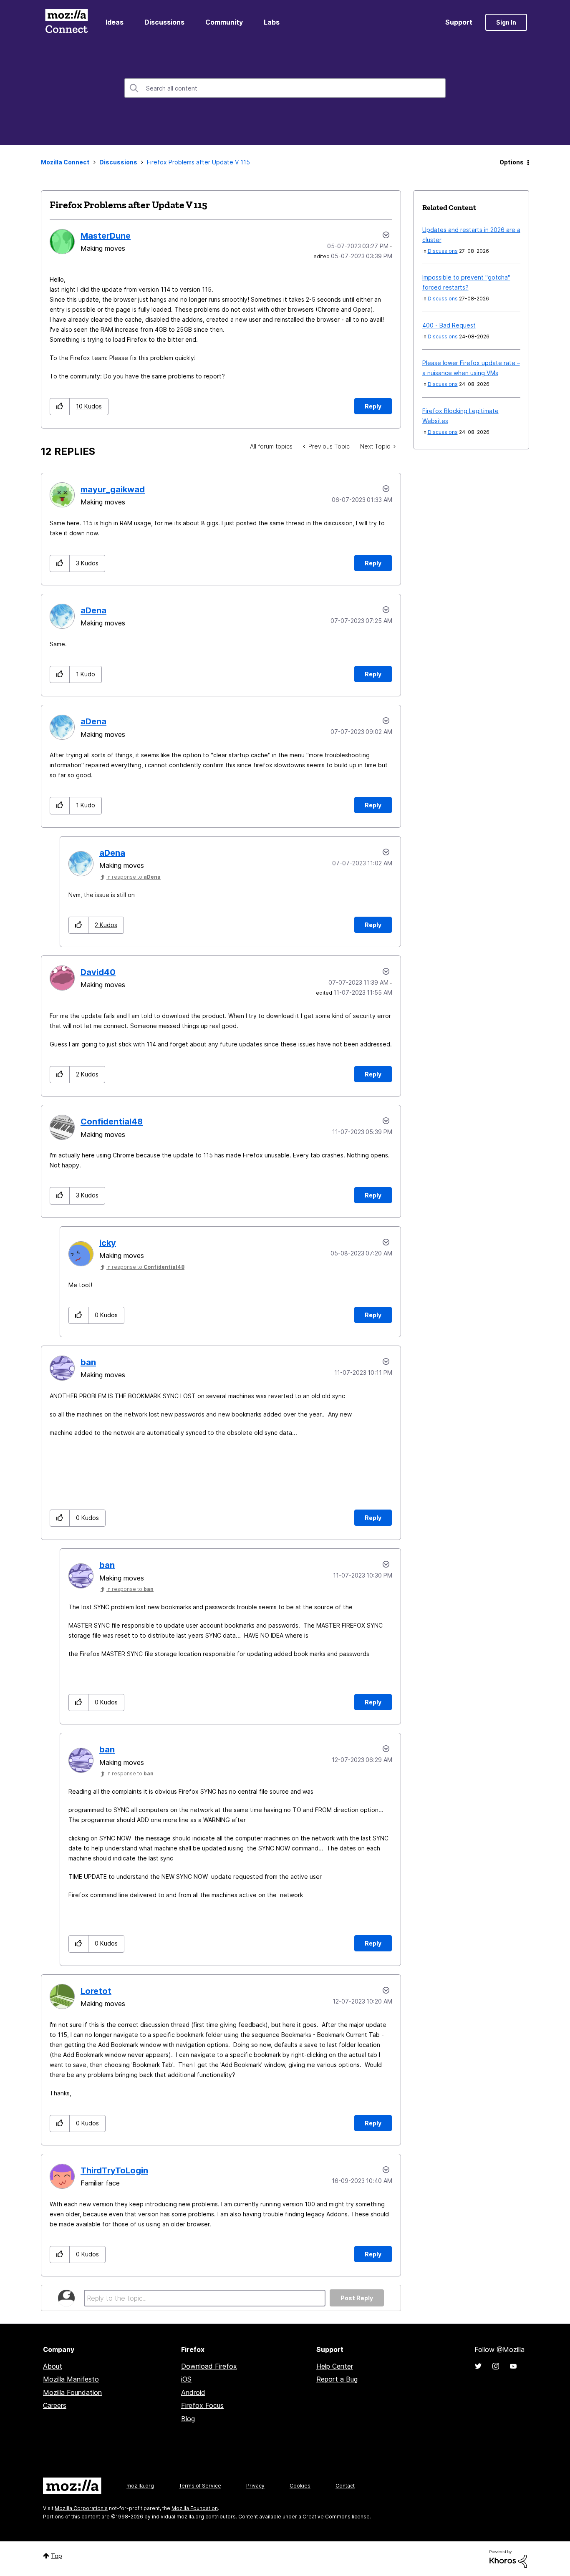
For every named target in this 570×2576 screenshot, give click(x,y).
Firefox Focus (202, 2405)
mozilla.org (140, 2486)
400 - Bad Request (449, 325)
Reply (373, 406)
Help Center (335, 2366)
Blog (188, 2419)
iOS (186, 2379)
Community (224, 22)
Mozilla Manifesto (71, 2379)
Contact (345, 2486)
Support (459, 22)
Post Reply (357, 2298)
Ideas (115, 22)
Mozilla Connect (66, 22)
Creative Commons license (336, 2517)
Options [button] (512, 162)
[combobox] (285, 88)
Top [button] (57, 2556)
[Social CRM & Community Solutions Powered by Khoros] (508, 2558)
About (53, 2366)
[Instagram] (496, 2366)
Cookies (300, 2486)
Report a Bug (337, 2379)
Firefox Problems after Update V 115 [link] (198, 162)
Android (193, 2392)
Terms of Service (200, 2486)
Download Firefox (209, 2366)
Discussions (164, 22)
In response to (134, 877)
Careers (55, 2405)
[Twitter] (478, 2366)
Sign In (506, 22)
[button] (60, 407)
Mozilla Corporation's (81, 2508)
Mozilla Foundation (72, 2392)
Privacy (255, 2486)
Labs (272, 22)
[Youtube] (513, 2366)
